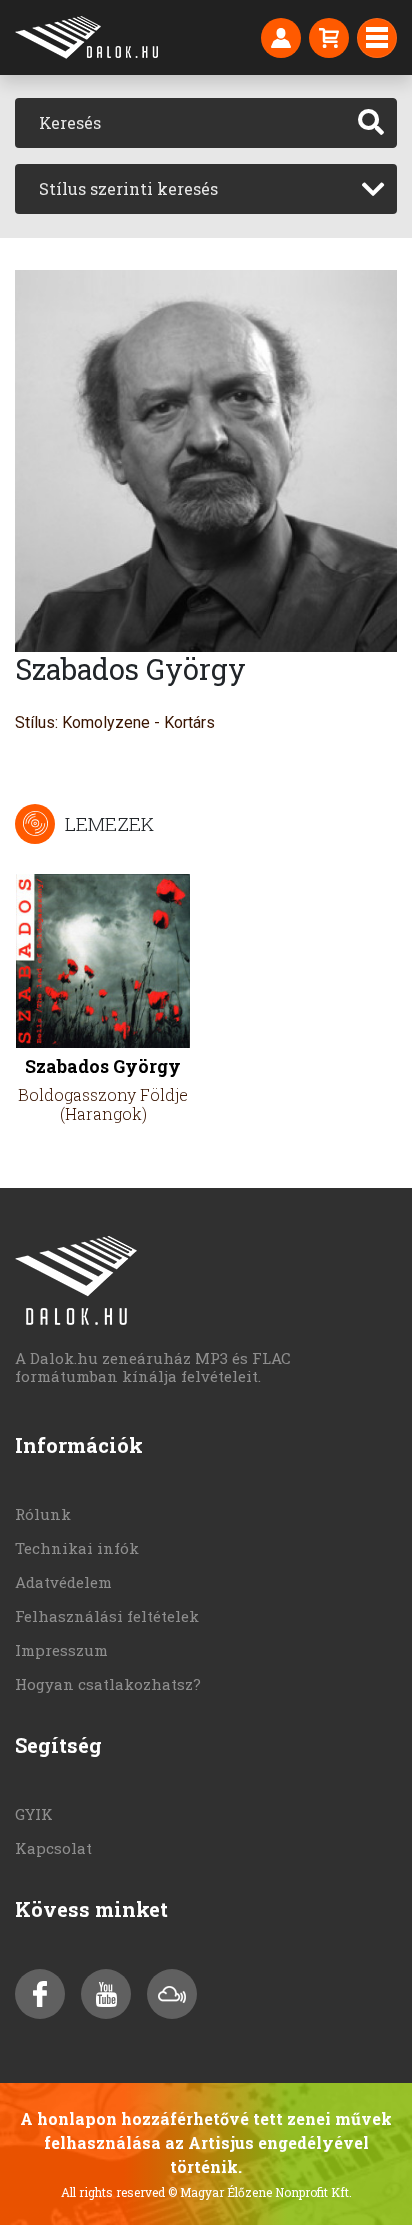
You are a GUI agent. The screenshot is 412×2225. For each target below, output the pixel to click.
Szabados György (103, 1066)
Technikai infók (77, 1548)
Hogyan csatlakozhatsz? (108, 1684)
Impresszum (61, 1650)
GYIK (34, 1814)
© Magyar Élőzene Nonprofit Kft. (260, 2192)
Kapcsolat (53, 1848)
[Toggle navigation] (377, 38)
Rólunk (43, 1514)
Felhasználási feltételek (107, 1616)
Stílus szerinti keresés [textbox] (128, 188)
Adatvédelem (63, 1582)
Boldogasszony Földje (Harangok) (103, 1104)
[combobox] (206, 189)
